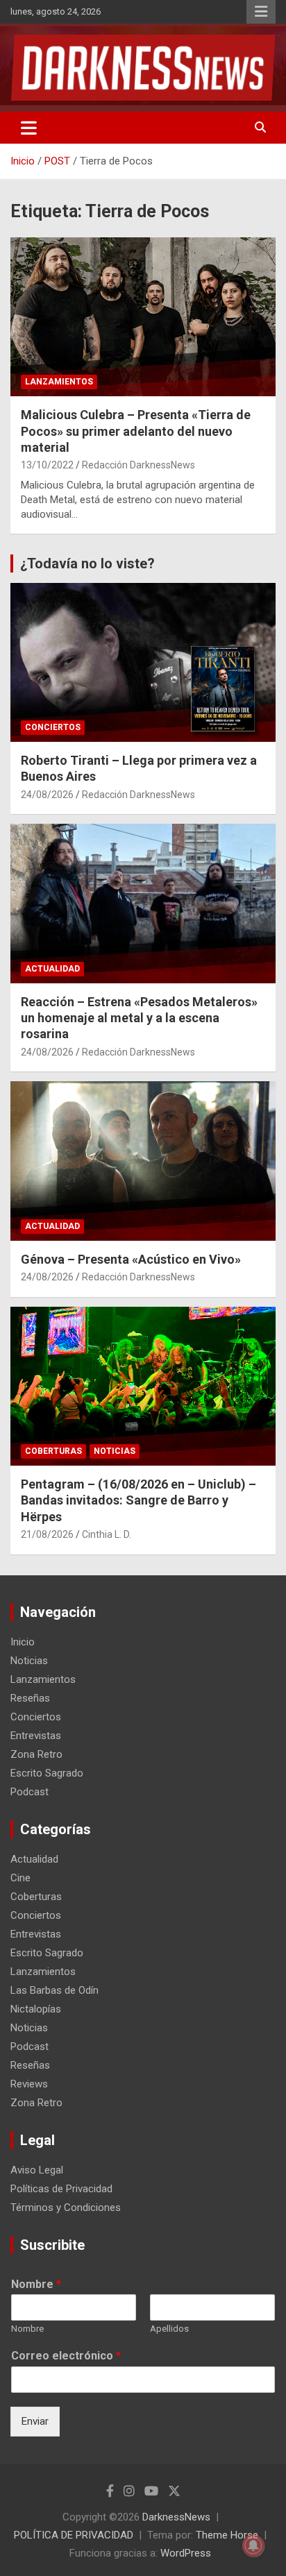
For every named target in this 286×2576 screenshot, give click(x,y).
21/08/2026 (47, 1534)
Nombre (36, 2284)
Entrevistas (36, 1736)
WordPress (186, 2553)
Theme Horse (227, 2535)
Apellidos (169, 2329)
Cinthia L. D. (107, 1534)
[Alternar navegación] (29, 128)
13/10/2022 (47, 465)
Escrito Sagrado (47, 1773)
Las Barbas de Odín (54, 1990)
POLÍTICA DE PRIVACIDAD (74, 2535)
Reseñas (30, 1698)
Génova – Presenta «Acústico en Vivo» (131, 1259)
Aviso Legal (37, 2170)
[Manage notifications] (253, 2545)
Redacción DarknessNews (138, 465)
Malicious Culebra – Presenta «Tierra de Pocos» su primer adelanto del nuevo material (136, 431)
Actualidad (52, 969)
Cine (20, 1878)
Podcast (30, 1792)
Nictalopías (36, 2009)
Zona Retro (36, 1754)
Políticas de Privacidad (61, 2189)
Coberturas (53, 1451)
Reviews (29, 2084)
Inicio (23, 1642)
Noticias (115, 1451)
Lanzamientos (59, 382)
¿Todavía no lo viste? (87, 563)
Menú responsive (261, 12)
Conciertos (53, 727)
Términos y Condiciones (66, 2208)
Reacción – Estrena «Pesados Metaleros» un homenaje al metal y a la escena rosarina (139, 1018)
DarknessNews (176, 2517)
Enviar (35, 2421)
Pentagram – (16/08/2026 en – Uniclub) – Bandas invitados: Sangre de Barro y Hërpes (138, 1500)
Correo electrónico (66, 2356)
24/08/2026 (47, 795)
